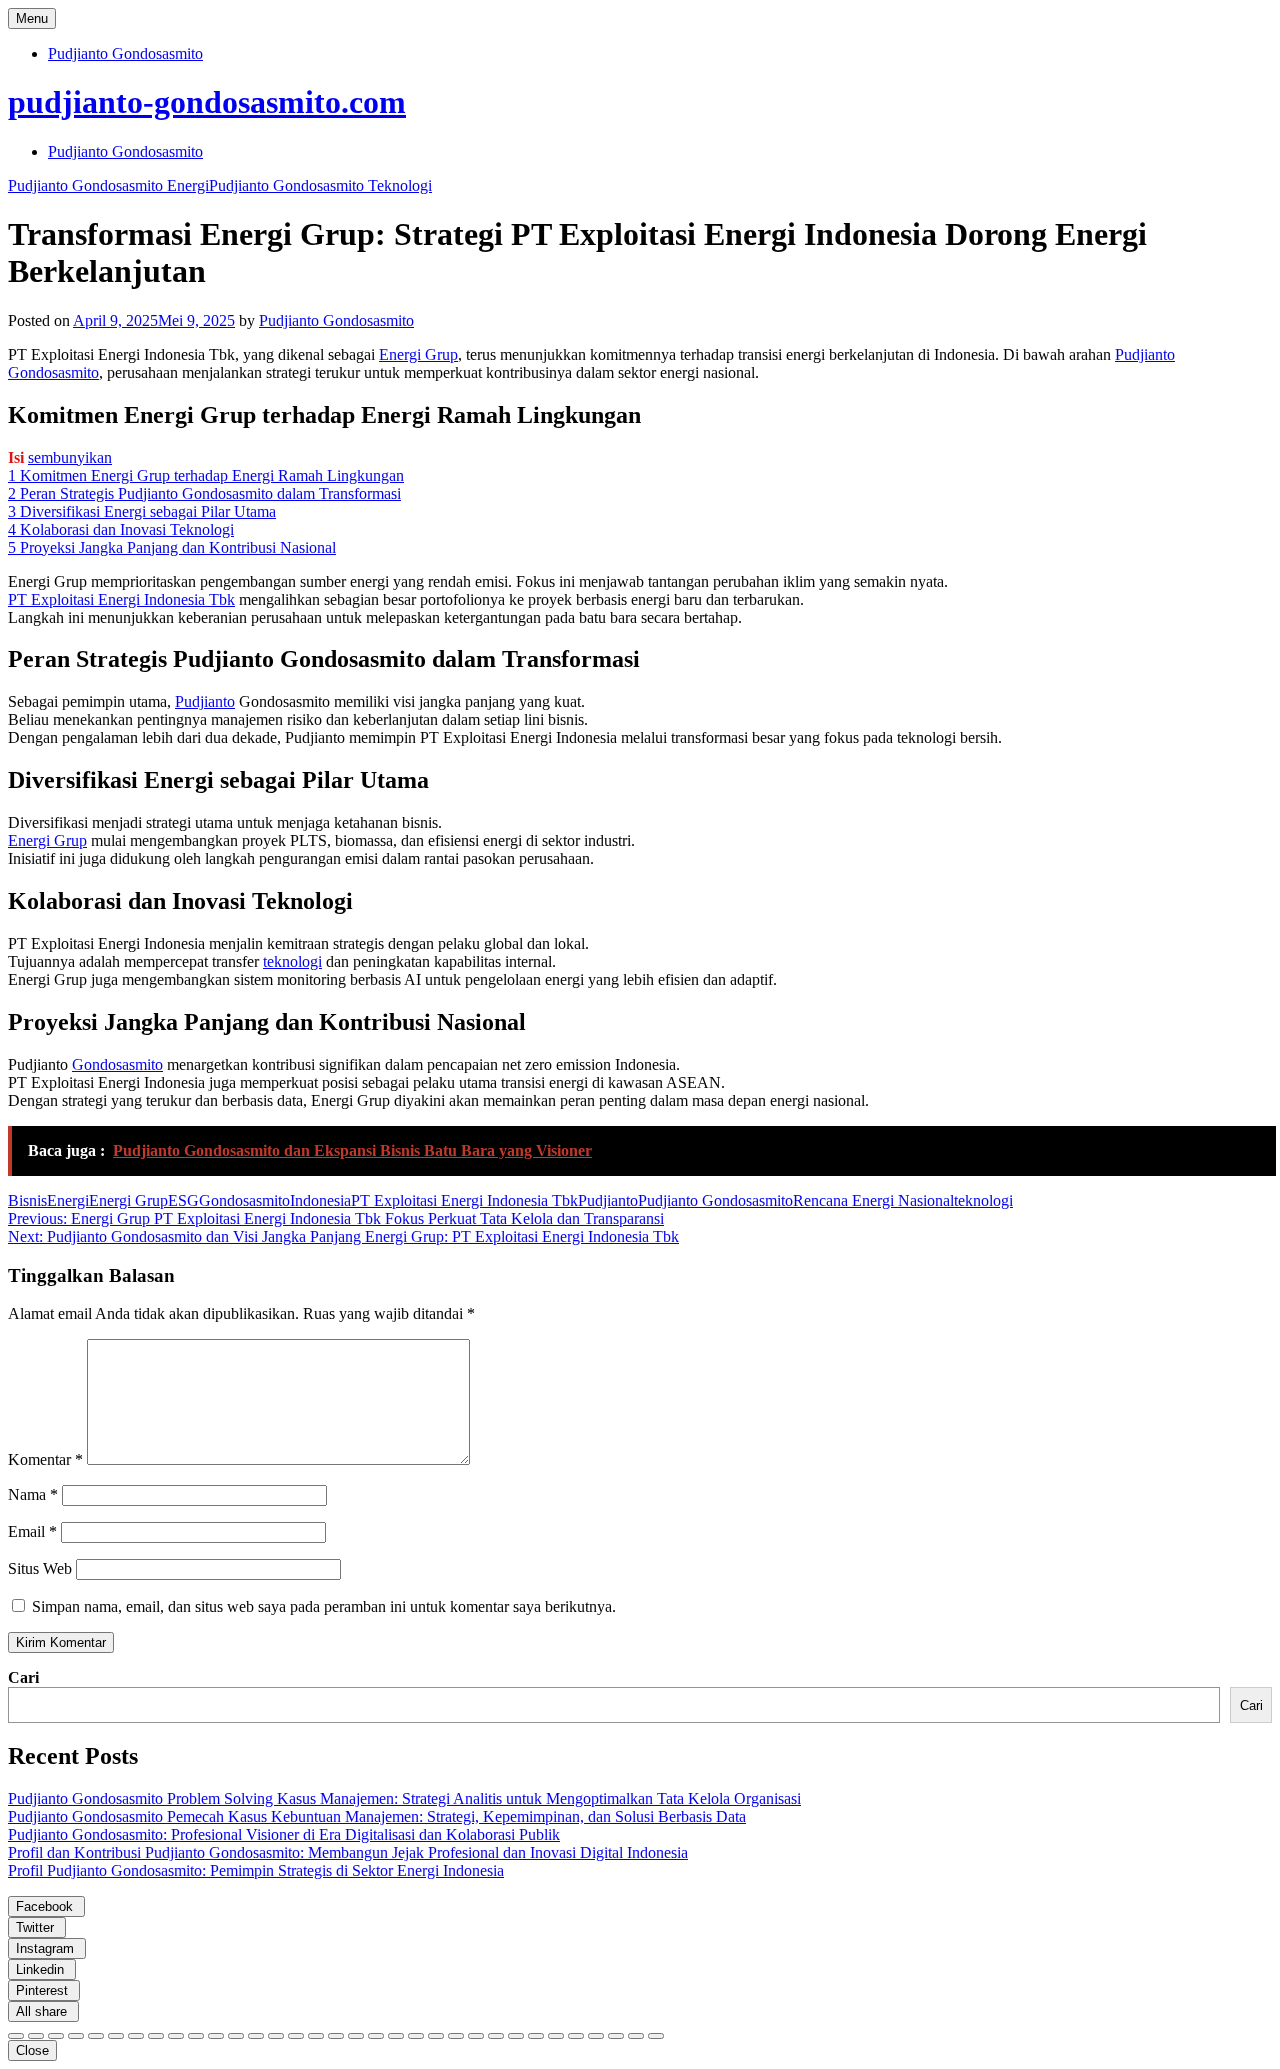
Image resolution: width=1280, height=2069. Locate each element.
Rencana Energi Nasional (873, 1200)
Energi (68, 1200)
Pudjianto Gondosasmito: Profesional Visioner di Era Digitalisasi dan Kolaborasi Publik (284, 1834)
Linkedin (42, 1969)
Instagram (47, 1948)
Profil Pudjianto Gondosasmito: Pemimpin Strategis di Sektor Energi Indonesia (256, 1870)
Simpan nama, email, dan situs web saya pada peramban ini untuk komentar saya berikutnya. (324, 1606)
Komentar (45, 1459)
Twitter (37, 1927)
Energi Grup (418, 354)
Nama (33, 1494)
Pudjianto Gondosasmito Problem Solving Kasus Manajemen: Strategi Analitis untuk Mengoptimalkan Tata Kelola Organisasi (404, 1798)
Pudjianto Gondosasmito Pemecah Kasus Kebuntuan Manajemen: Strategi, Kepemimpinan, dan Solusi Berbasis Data (377, 1816)
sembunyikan (70, 457)
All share (43, 2011)
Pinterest (44, 1990)
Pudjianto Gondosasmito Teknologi (320, 185)
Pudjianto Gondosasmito (125, 53)
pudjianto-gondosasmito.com (207, 102)
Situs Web (40, 1568)
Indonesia (320, 1200)
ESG (183, 1200)
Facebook (46, 1906)
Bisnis (27, 1200)
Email (32, 1531)
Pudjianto (205, 701)
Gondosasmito (117, 1064)
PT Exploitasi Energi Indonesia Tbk (121, 599)
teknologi (292, 961)
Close (32, 2050)
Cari (23, 1677)
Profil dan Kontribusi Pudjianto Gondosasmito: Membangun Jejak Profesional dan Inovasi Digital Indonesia (348, 1852)
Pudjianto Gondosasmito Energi (108, 185)
